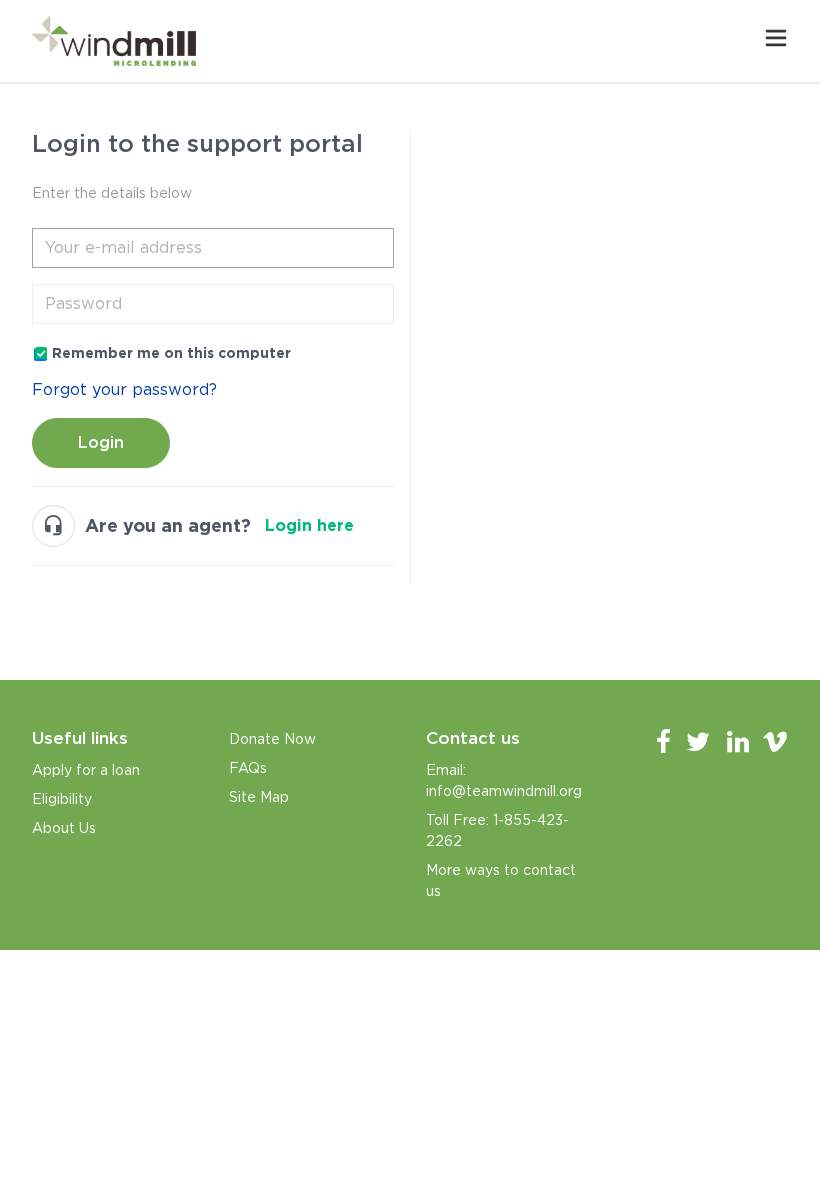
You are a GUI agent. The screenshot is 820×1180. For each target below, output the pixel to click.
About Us (64, 828)
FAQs (248, 768)
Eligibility (62, 799)
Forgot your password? (124, 389)
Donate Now (272, 739)
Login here (309, 525)
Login (101, 442)
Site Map (259, 797)
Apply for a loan (86, 770)
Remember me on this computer (171, 353)
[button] (776, 41)
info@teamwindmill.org (504, 791)
